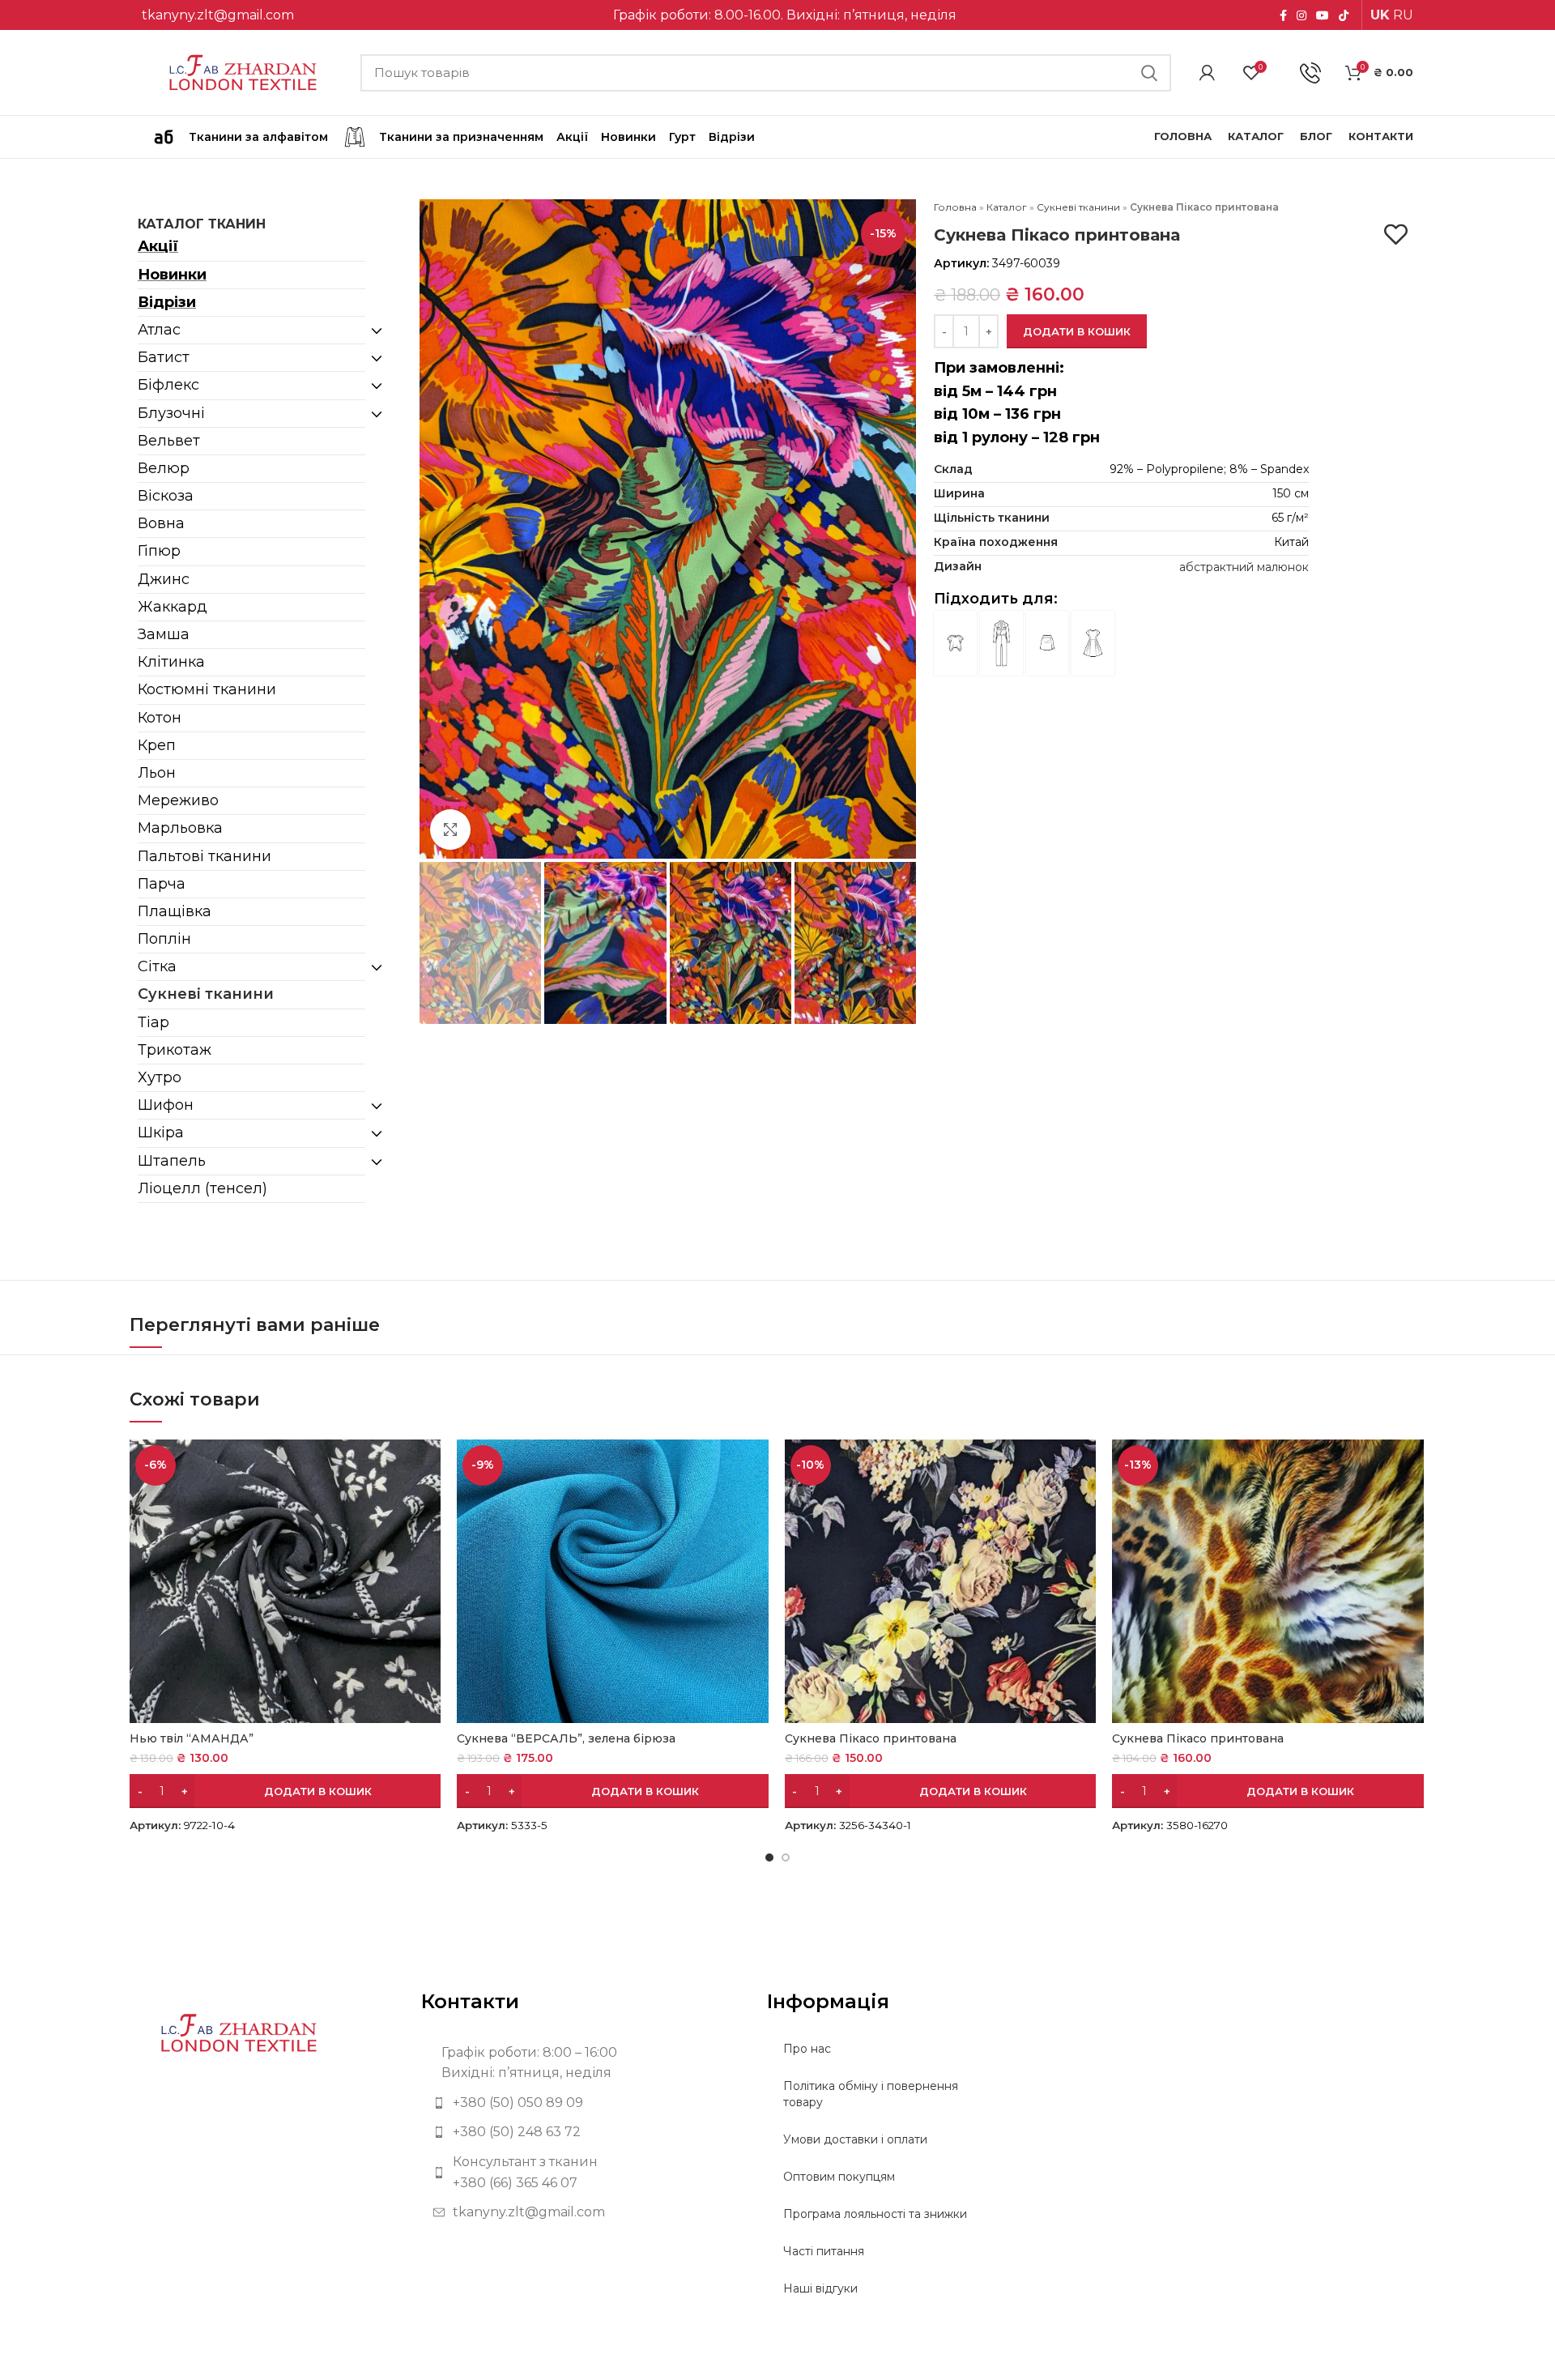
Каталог (1007, 207)
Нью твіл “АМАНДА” (192, 1738)
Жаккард (173, 607)
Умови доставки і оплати (855, 2139)
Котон (160, 718)
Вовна (161, 523)
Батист (164, 357)
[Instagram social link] (1302, 15)
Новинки (172, 275)
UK (1380, 15)
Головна (955, 207)
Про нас (807, 2049)
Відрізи (167, 302)
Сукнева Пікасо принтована (871, 1738)
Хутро (160, 1077)
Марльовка (180, 828)
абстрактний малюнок (1244, 567)
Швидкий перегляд (428, 1466)
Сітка (157, 966)
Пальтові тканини (204, 856)
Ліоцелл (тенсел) (202, 1188)
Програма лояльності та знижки (875, 2214)
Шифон (166, 1105)
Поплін (164, 939)
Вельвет (169, 441)
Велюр (164, 468)
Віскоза (166, 496)
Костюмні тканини (207, 689)
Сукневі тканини (206, 994)
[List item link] (582, 2103)
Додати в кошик (1077, 331)
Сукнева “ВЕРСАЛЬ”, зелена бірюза (566, 1738)
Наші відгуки (820, 2288)
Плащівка (175, 911)
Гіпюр (159, 551)
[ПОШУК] (1149, 73)
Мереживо (178, 800)
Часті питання (824, 2251)
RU (1403, 15)
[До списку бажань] (1396, 235)
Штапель (172, 1161)
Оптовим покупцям (839, 2177)
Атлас (159, 330)
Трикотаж (175, 1050)
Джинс (164, 579)
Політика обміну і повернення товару (871, 2094)
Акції (158, 246)
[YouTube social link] (1323, 15)
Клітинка (171, 662)
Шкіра (161, 1132)
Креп (157, 745)
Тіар (153, 1022)
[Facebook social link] (1283, 15)
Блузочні (171, 413)
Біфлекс (168, 385)
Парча (162, 884)
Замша (164, 634)
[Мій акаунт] (1207, 73)
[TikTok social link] (1344, 15)
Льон (157, 773)
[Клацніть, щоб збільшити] (450, 830)
